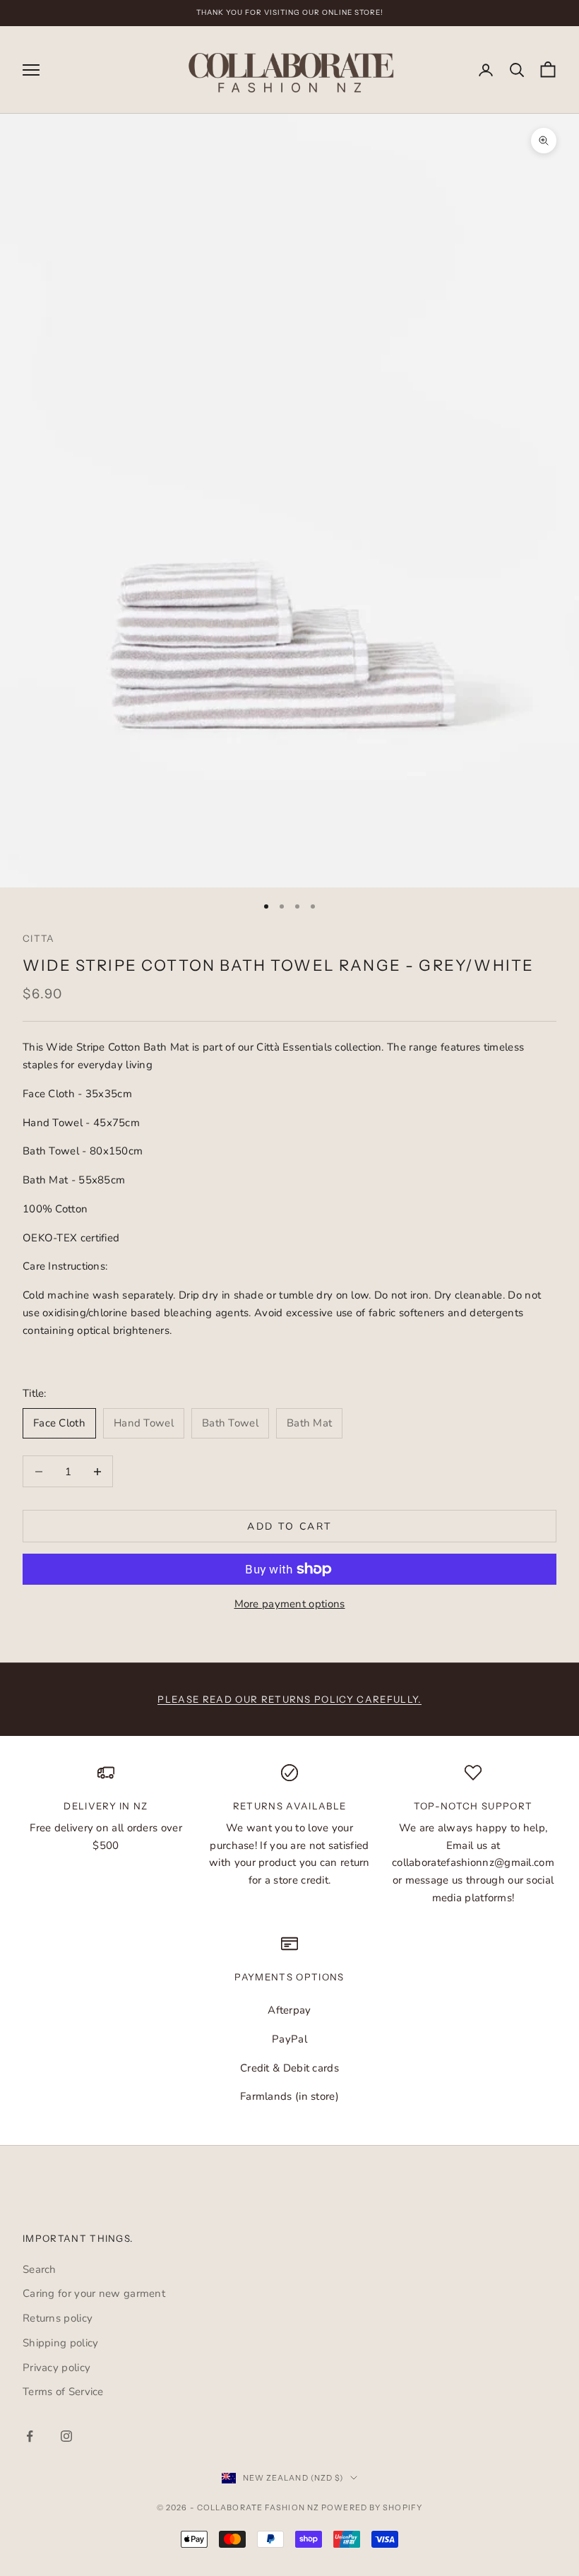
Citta (39, 938)
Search (40, 2269)
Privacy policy (56, 2368)
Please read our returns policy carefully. (289, 1699)
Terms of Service (63, 2392)
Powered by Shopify (372, 2507)
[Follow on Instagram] (66, 2436)
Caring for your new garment (94, 2293)
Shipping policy (61, 2343)
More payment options (290, 1604)
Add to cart (289, 1526)
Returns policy (58, 2318)
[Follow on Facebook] (30, 2436)
